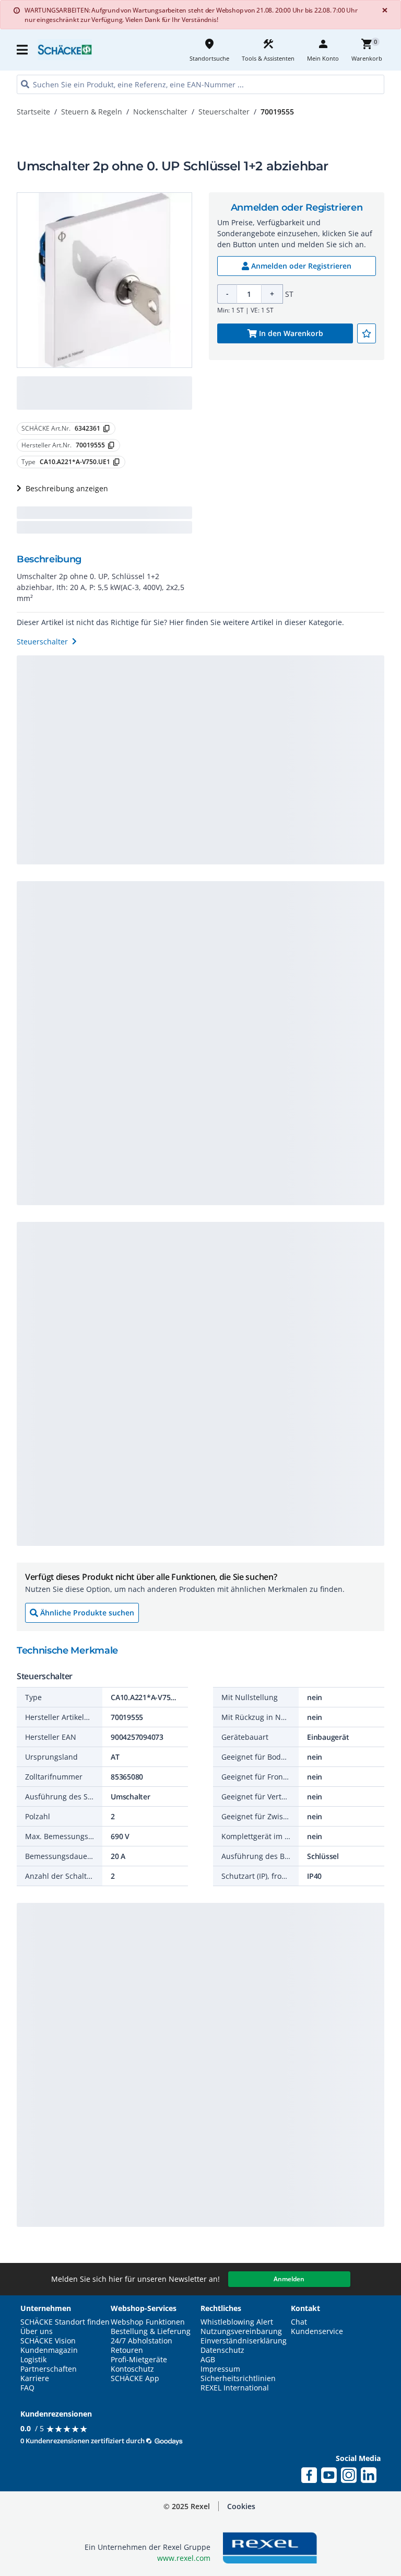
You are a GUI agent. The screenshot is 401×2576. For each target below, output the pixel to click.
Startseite (33, 112)
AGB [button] (208, 2360)
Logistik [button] (33, 2360)
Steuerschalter (224, 112)
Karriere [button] (35, 2378)
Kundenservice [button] (317, 2331)
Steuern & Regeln (92, 112)
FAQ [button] (27, 2388)
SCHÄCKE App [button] (135, 2378)
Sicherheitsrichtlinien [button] (238, 2378)
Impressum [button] (220, 2369)
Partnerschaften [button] (49, 2369)
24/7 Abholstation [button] (141, 2341)
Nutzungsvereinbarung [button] (241, 2331)
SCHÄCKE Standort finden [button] (65, 2322)
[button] (23, 50)
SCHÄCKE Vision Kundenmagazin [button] (49, 2346)
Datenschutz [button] (222, 2350)
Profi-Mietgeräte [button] (139, 2360)
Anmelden (289, 2279)
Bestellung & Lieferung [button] (151, 2331)
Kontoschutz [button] (132, 2369)
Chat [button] (299, 2322)
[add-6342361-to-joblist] (367, 333)
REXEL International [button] (235, 2388)
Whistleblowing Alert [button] (237, 2322)
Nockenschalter (160, 112)
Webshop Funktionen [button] (148, 2322)
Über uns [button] (37, 2331)
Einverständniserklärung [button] (244, 2341)
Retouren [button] (127, 2350)
